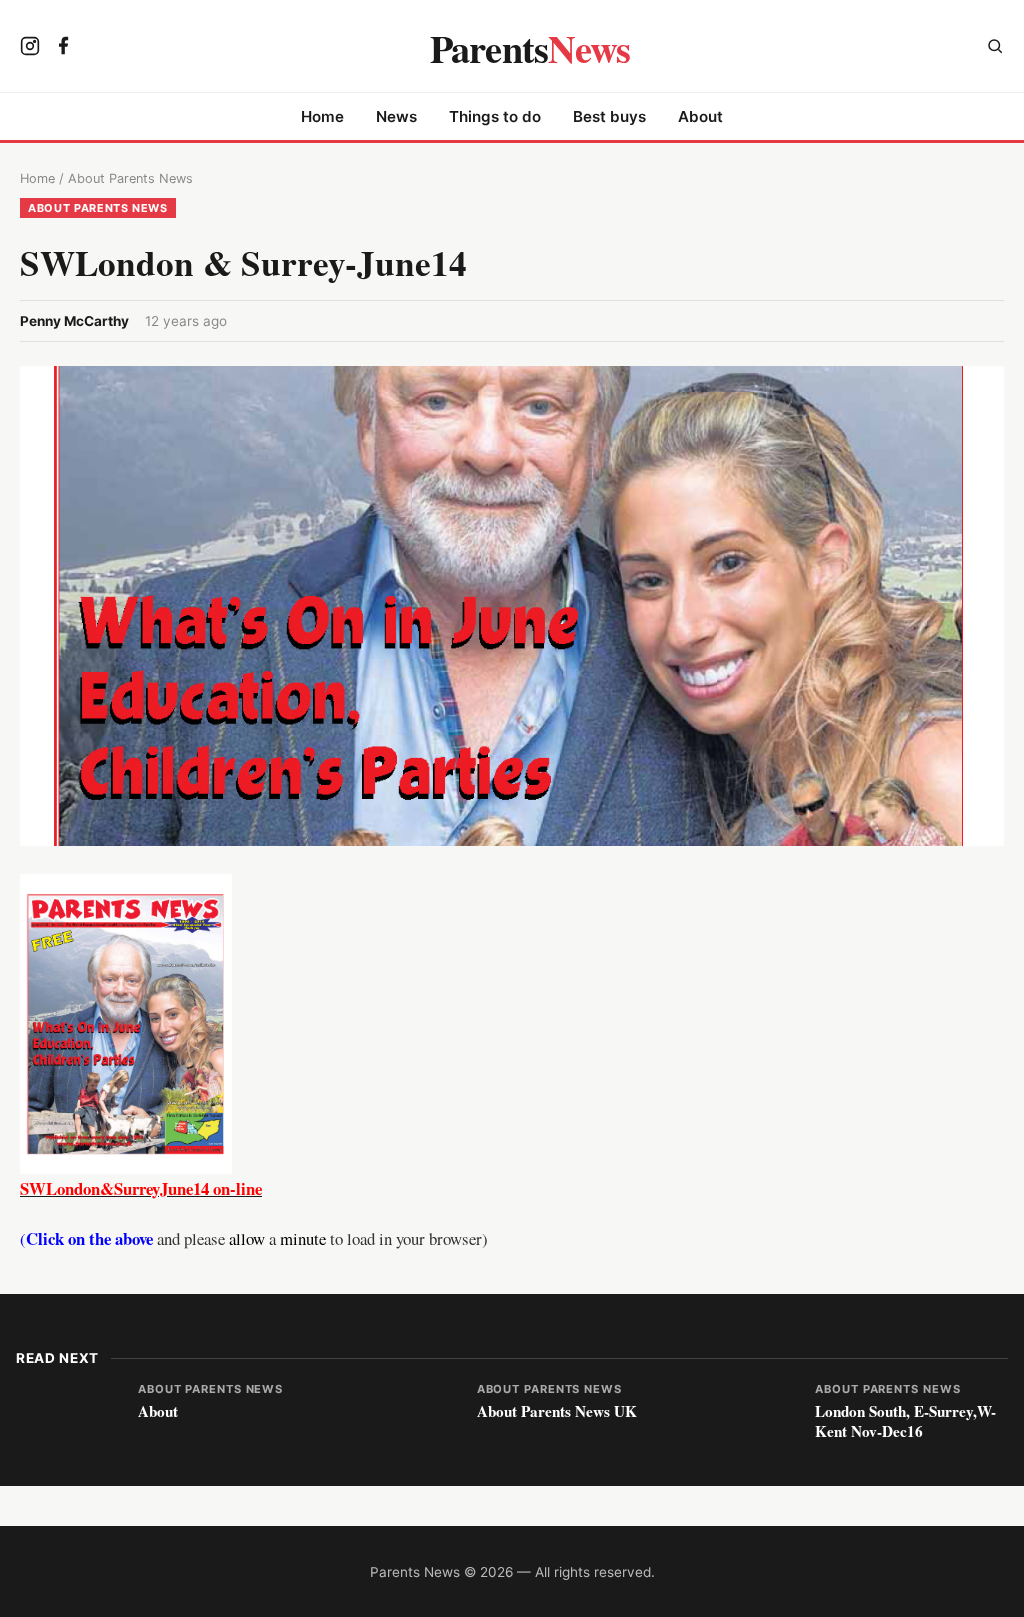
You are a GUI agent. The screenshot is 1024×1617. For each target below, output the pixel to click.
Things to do (495, 116)
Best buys (609, 116)
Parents (530, 48)
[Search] (995, 48)
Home (322, 116)
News (396, 116)
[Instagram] (30, 48)
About (700, 116)
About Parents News (130, 178)
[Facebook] (64, 48)
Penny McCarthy (74, 321)
